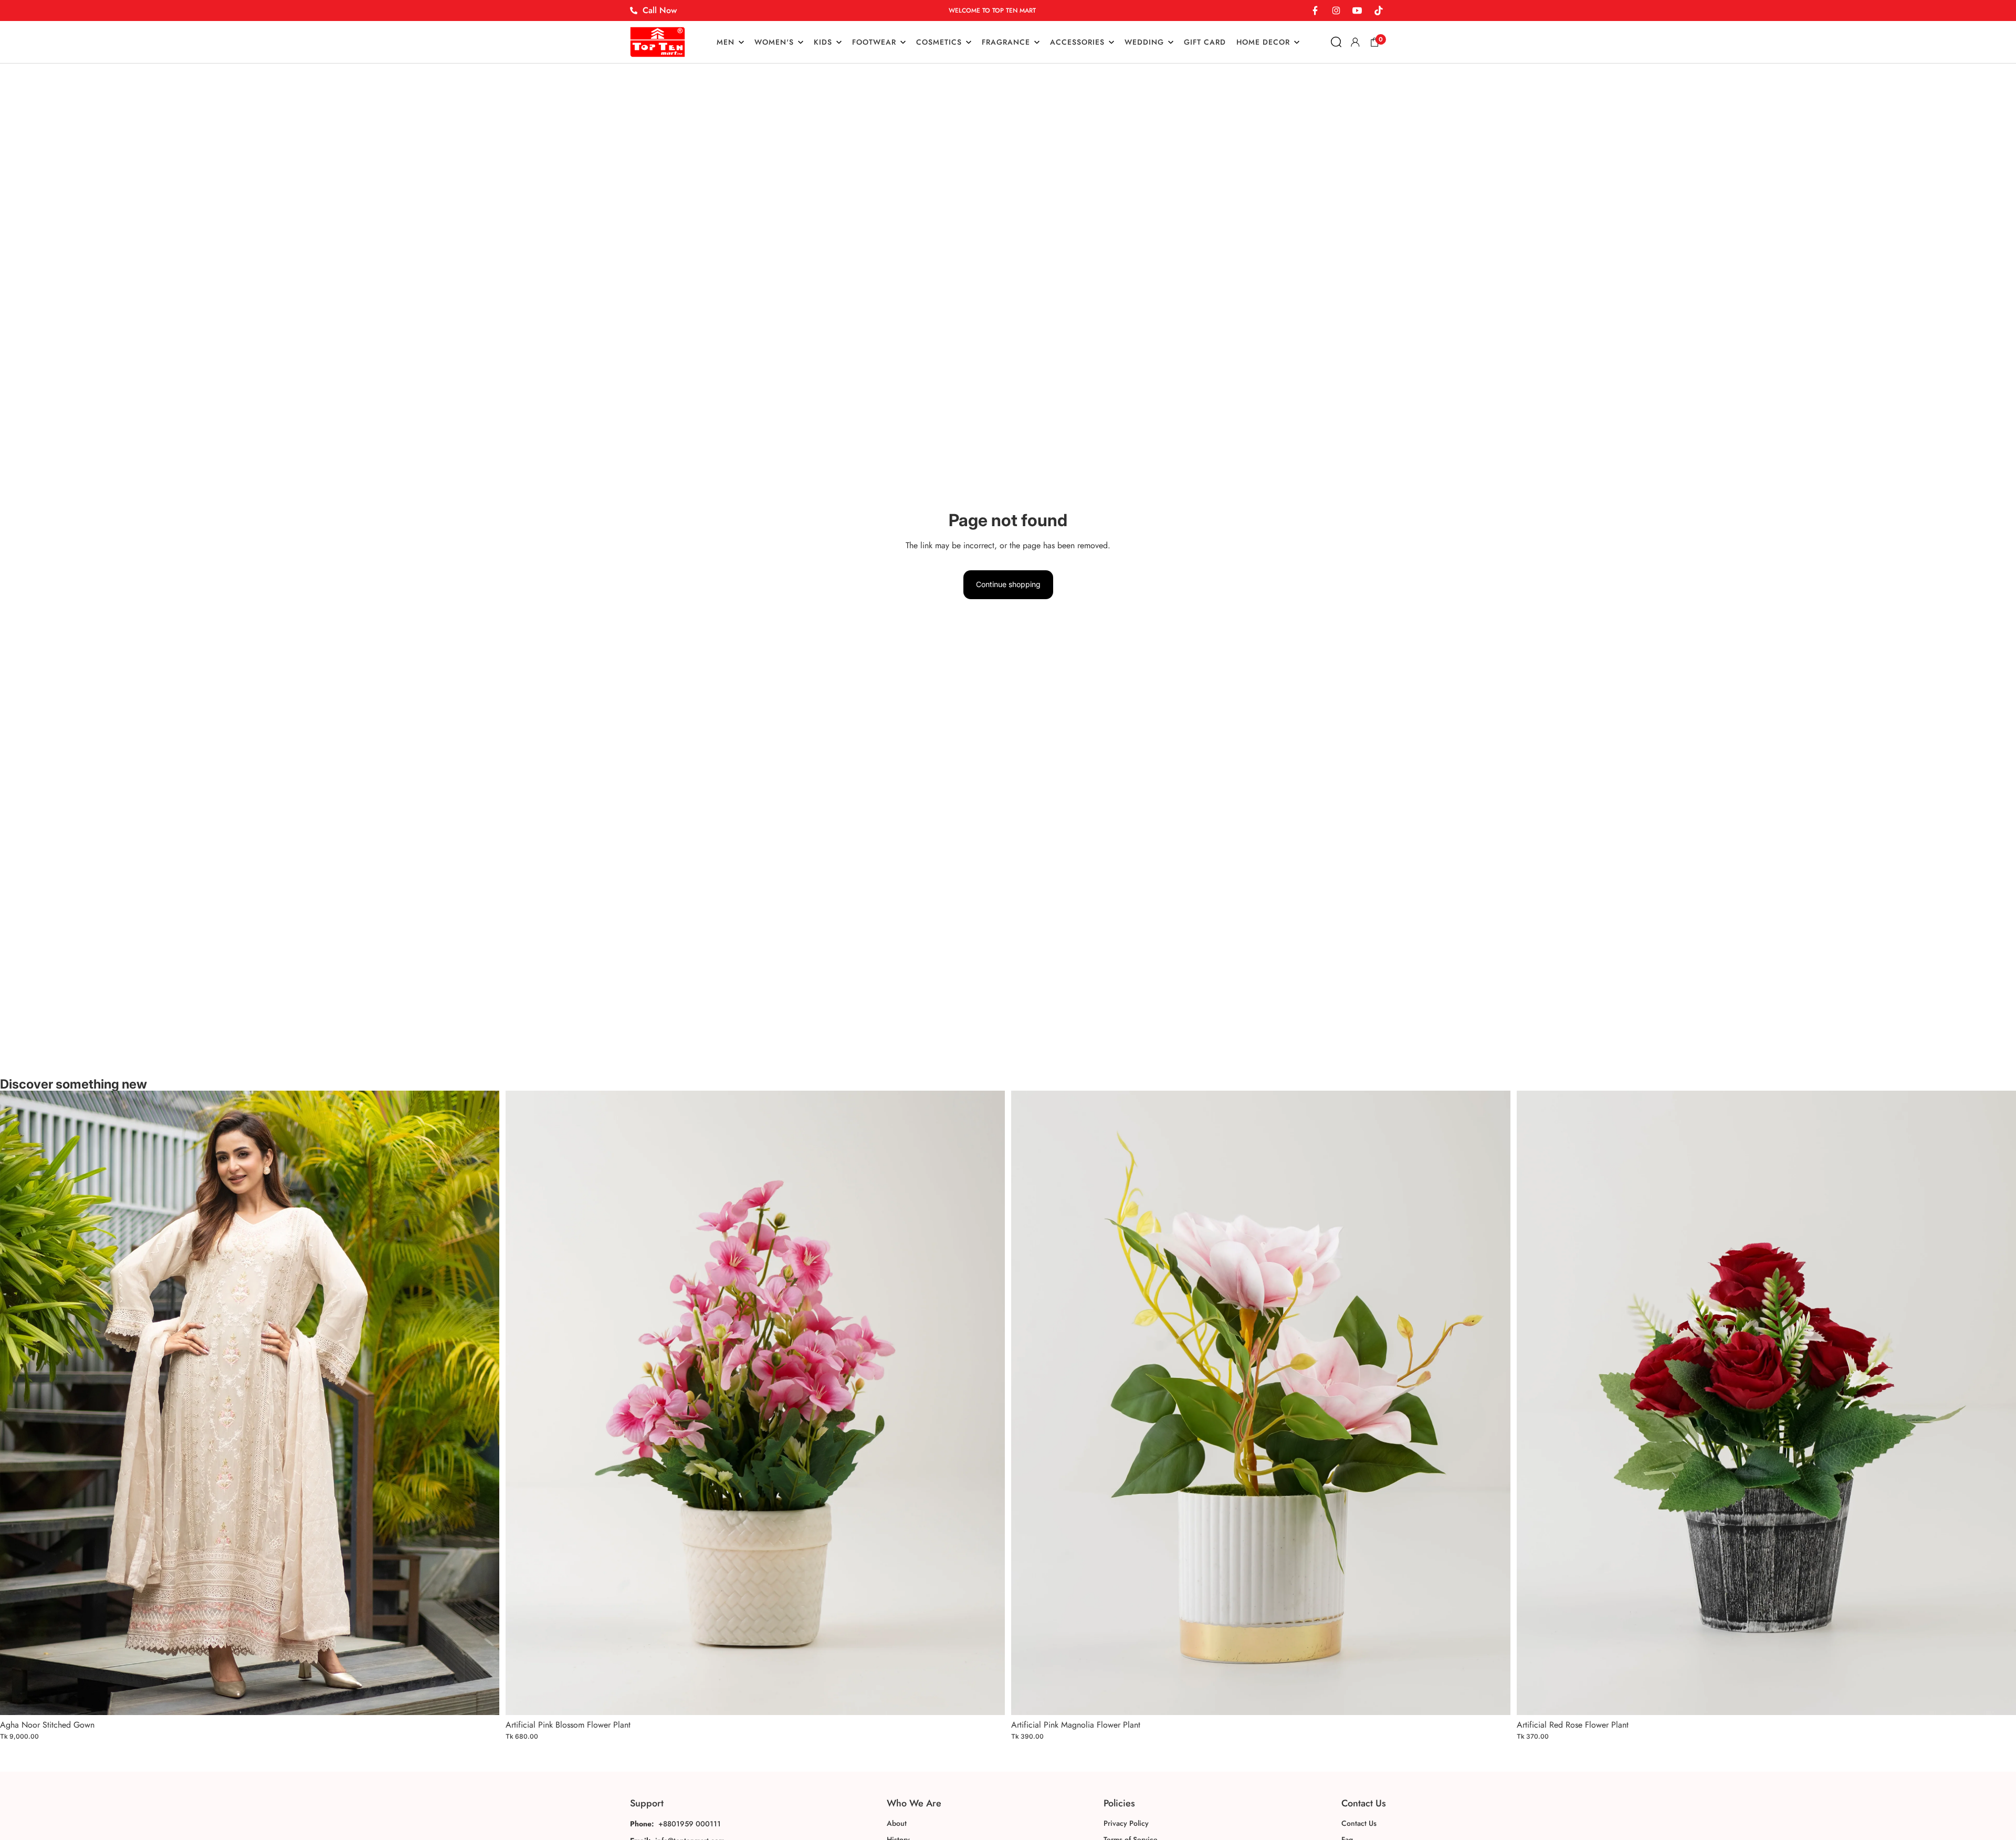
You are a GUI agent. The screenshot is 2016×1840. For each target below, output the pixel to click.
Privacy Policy (1126, 1823)
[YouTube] (1357, 11)
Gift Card (1205, 42)
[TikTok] (1378, 11)
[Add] (483, 1699)
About (897, 1823)
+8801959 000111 (690, 1824)
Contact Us (1359, 1823)
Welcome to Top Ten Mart (992, 11)
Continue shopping (1008, 584)
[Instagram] (1336, 11)
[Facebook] (1315, 11)
